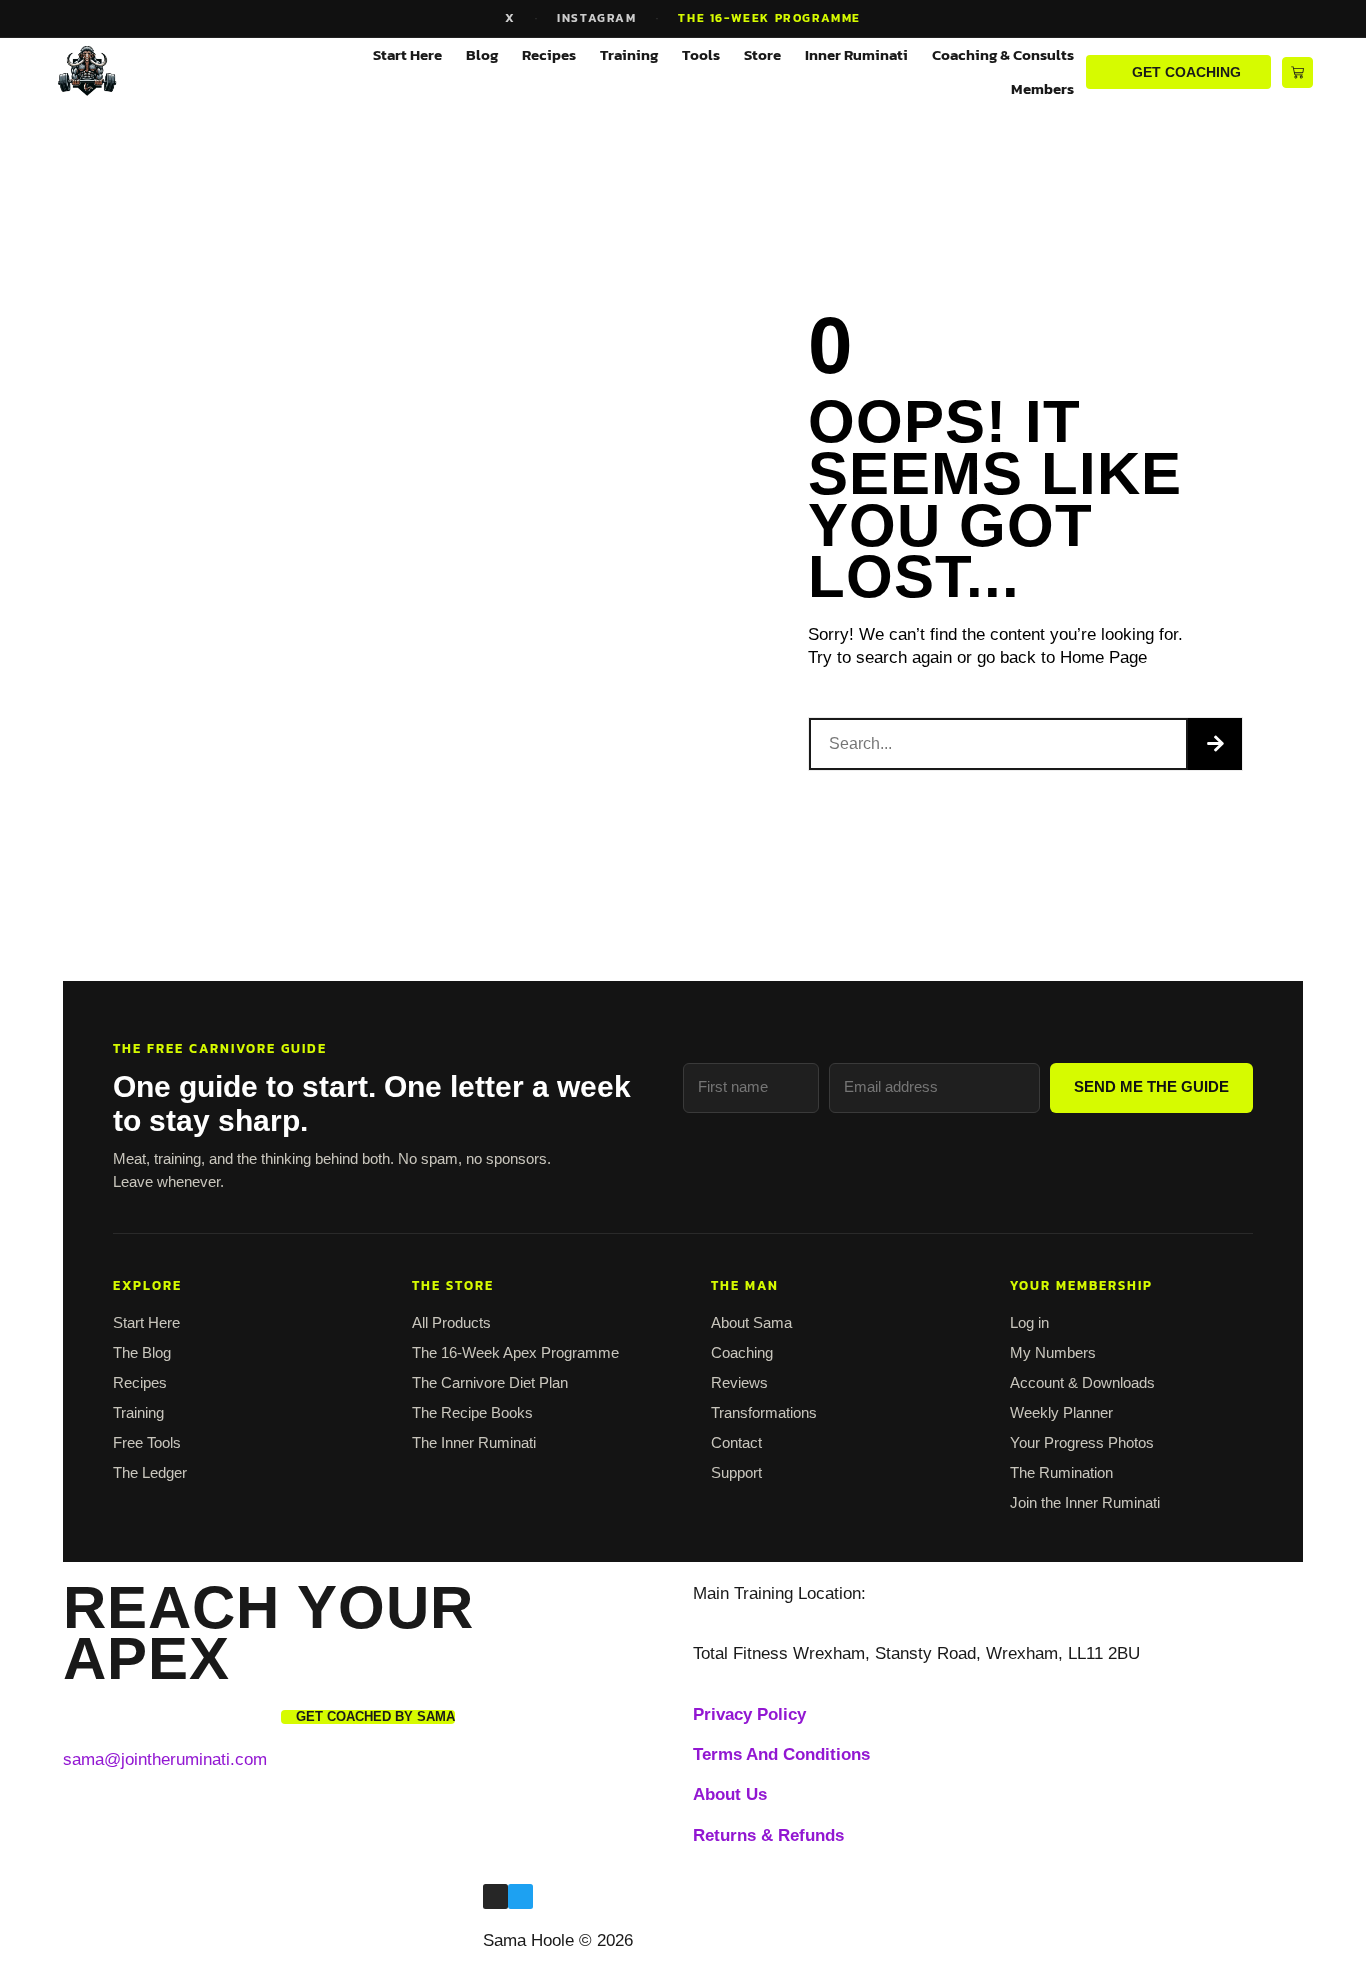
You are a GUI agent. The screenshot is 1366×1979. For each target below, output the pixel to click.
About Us (730, 1794)
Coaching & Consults (1003, 54)
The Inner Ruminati (474, 1442)
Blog (482, 54)
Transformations (764, 1412)
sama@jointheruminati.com (165, 1759)
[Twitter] (520, 1896)
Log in (1029, 1322)
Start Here (407, 54)
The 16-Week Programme (769, 18)
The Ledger (150, 1472)
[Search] (1215, 744)
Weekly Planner (1061, 1412)
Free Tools (147, 1442)
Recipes (549, 54)
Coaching (742, 1352)
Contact (736, 1442)
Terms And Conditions (781, 1754)
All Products (451, 1322)
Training (629, 54)
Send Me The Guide (1151, 1086)
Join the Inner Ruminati (1085, 1502)
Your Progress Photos (1082, 1442)
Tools (701, 54)
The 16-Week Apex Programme (515, 1352)
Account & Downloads (1082, 1382)
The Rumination (1061, 1472)
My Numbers (1053, 1352)
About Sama (751, 1322)
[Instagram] (495, 1896)
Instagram (596, 18)
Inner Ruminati (856, 54)
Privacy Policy (749, 1714)
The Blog (142, 1352)
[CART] (1297, 72)
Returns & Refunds (768, 1835)
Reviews (739, 1382)
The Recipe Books (472, 1412)
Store (762, 54)
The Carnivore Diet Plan (490, 1382)
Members (1042, 88)
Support (736, 1472)
